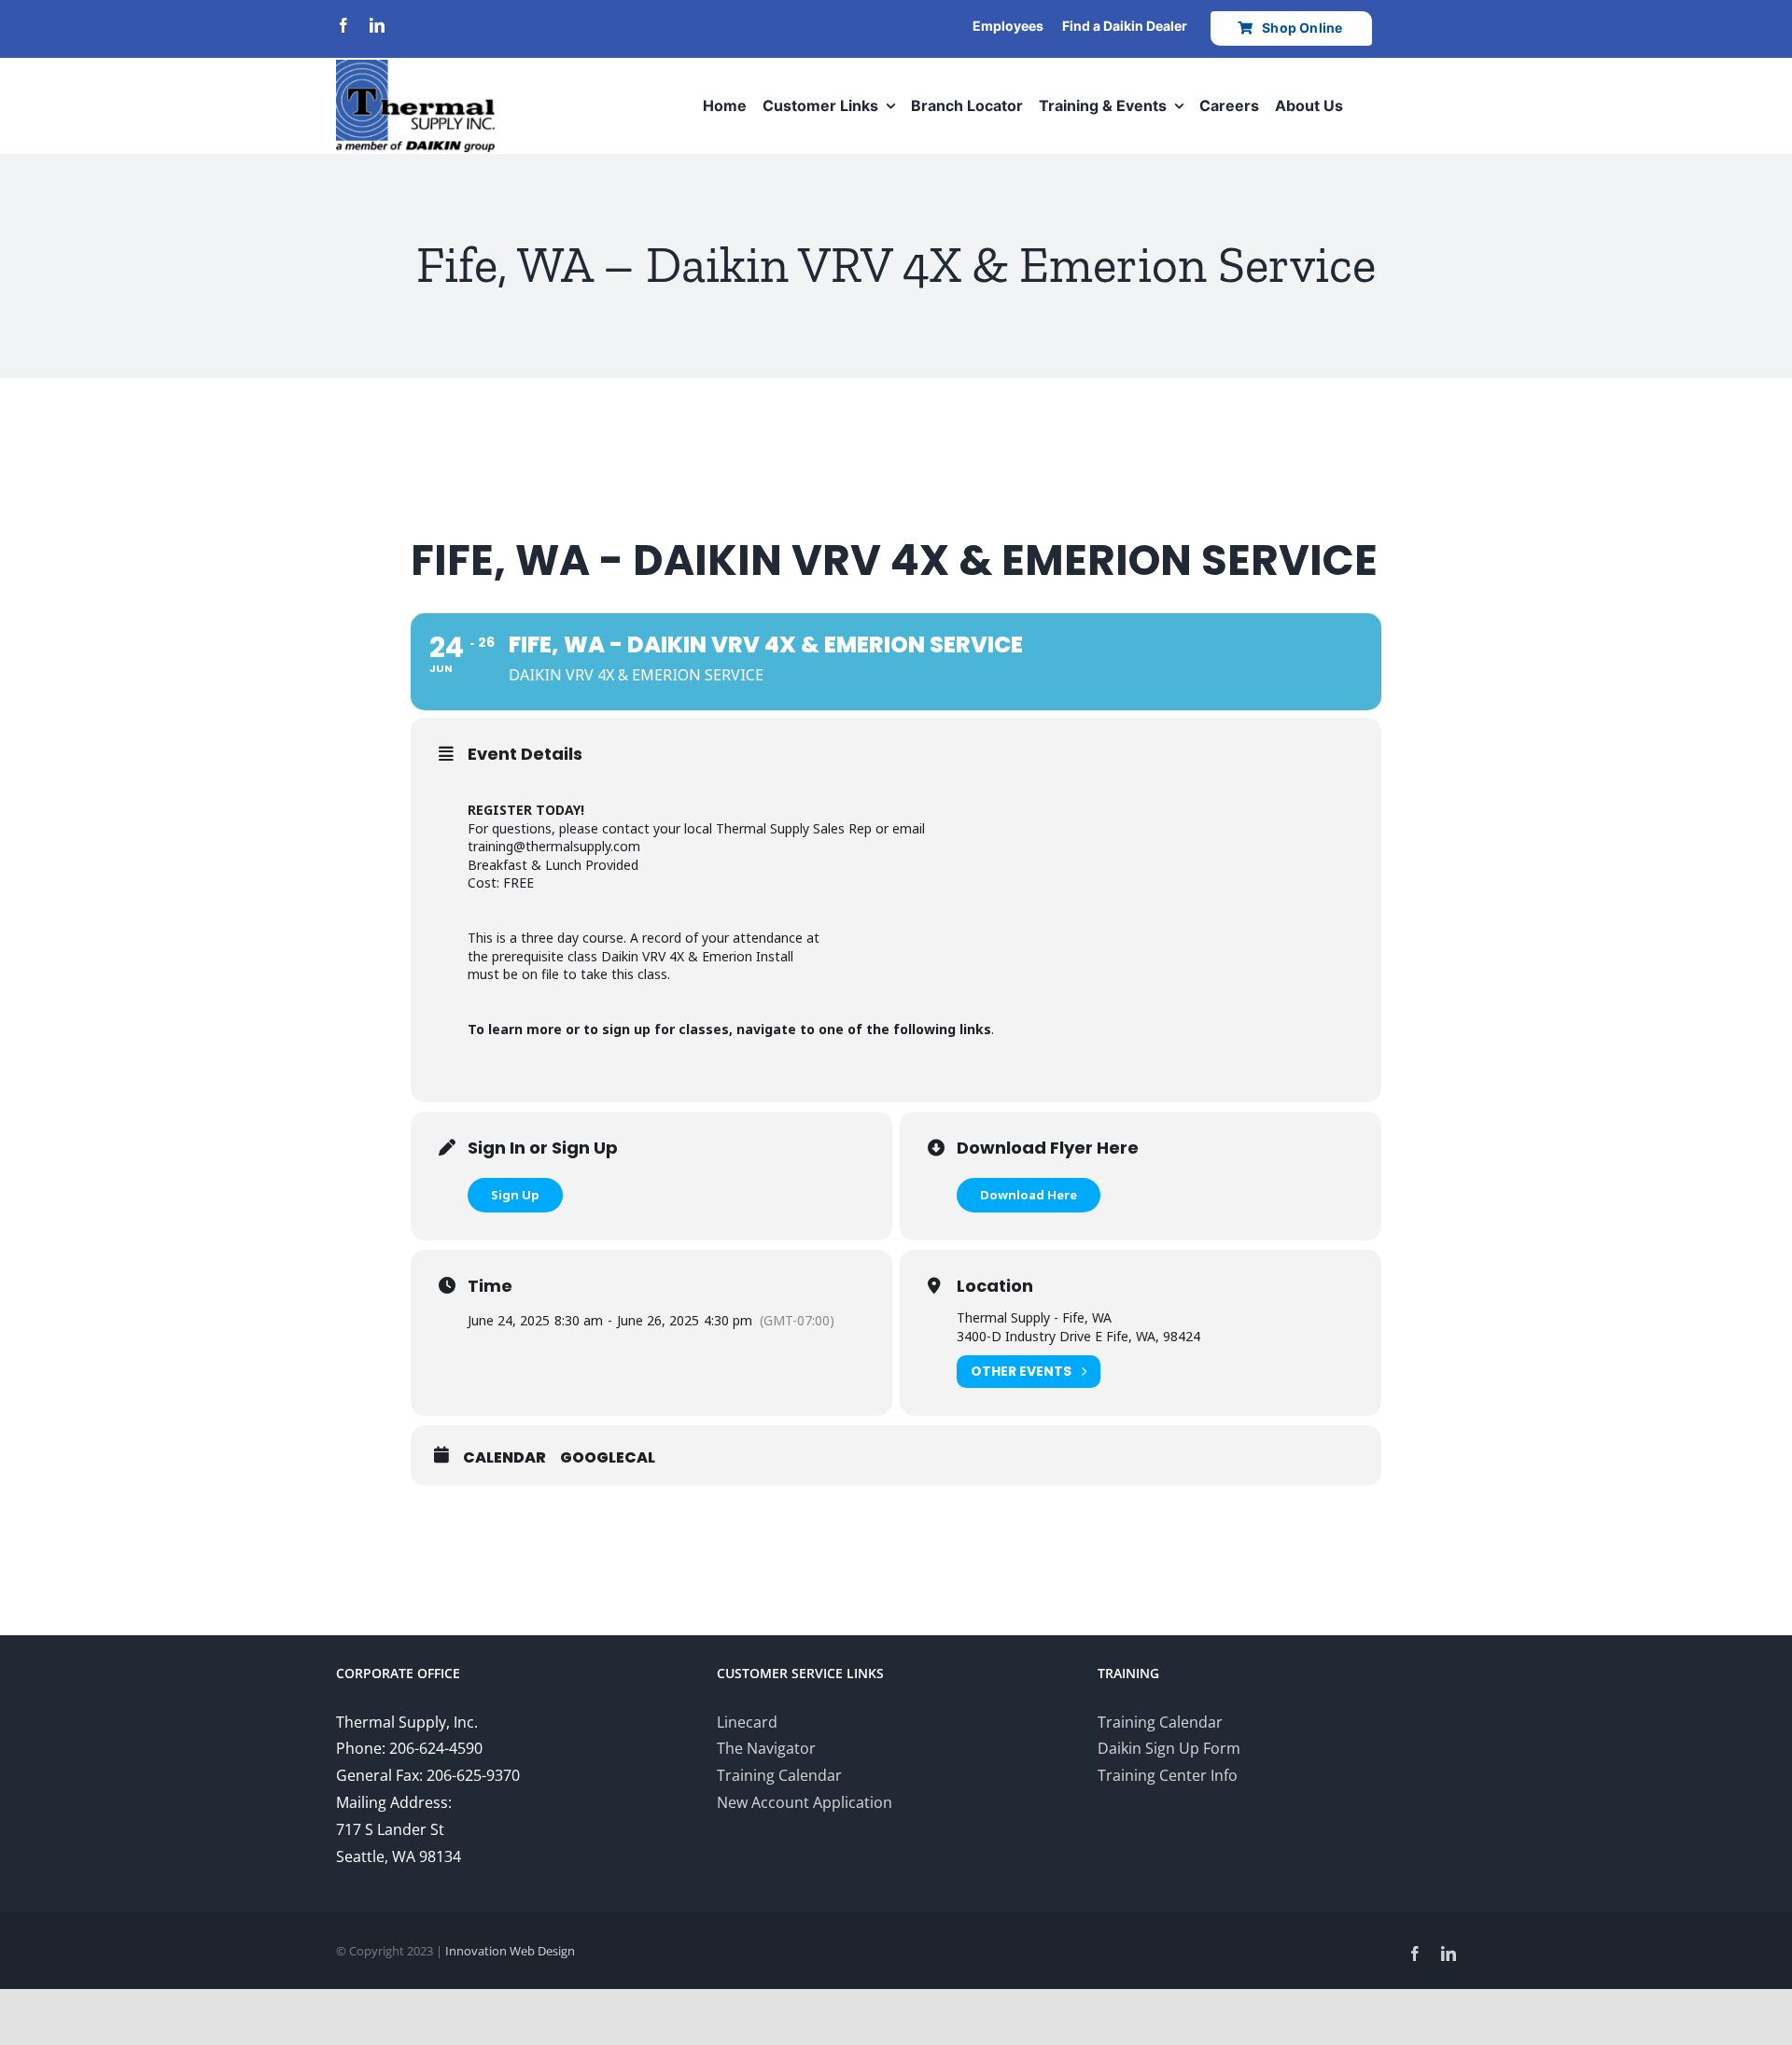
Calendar (504, 1458)
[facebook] (343, 25)
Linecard (747, 1722)
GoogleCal (608, 1458)
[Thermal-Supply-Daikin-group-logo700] (415, 67)
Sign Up (515, 1195)
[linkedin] (377, 25)
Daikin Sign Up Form (1169, 1748)
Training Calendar (779, 1775)
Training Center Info (1168, 1775)
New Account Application (805, 1802)
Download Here (1029, 1195)
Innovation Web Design (510, 1951)
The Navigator (766, 1748)
